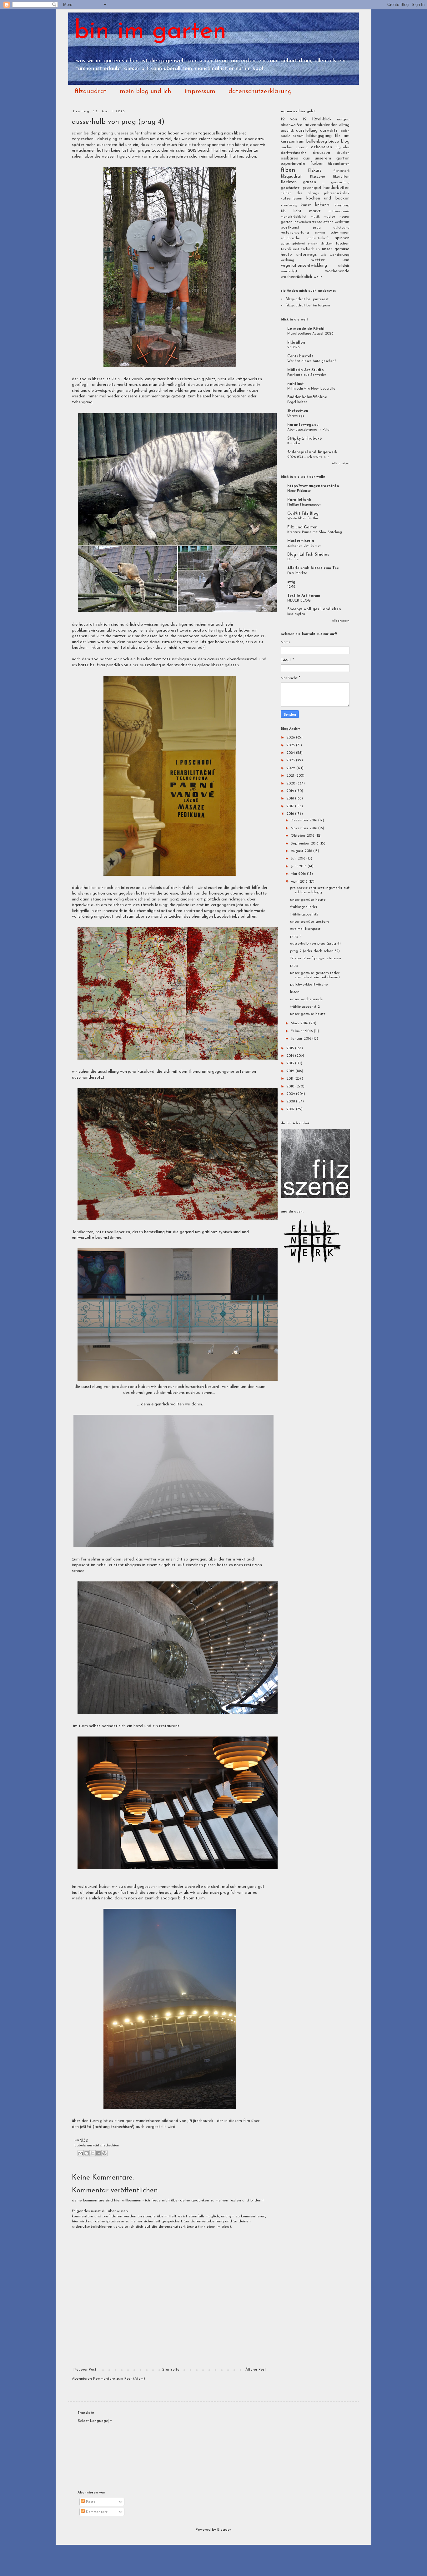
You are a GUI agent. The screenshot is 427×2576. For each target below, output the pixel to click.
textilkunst (290, 249)
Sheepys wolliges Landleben (314, 609)
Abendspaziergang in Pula (308, 430)
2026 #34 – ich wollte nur (308, 457)
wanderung (340, 255)
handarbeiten (337, 188)
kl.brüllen (296, 343)
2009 (291, 1094)
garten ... (314, 182)
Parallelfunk (299, 500)
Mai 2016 (299, 874)
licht (298, 211)
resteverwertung (295, 233)
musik (315, 217)
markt (315, 211)
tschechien (111, 2146)
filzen (288, 170)
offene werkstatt (336, 222)
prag (317, 228)
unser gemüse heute (308, 900)
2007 (291, 1109)
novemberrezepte (308, 222)
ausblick (287, 131)
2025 (291, 745)
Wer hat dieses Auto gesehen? (312, 361)
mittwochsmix (339, 212)
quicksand (341, 228)
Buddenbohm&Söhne (307, 397)
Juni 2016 (299, 866)
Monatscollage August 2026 (310, 334)
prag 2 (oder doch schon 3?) (315, 951)
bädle (285, 136)
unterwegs (306, 255)
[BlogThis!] (87, 2153)
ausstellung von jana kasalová (126, 1072)
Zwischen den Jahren (304, 546)
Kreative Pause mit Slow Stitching (315, 532)
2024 (291, 753)
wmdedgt (289, 271)
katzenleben (291, 199)
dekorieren (322, 147)
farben (317, 164)
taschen (343, 244)
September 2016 (305, 844)
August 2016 (302, 851)
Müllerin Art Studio (306, 370)
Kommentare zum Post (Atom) (119, 2379)
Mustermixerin (301, 541)
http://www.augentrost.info (313, 486)
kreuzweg (289, 205)
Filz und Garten (302, 527)
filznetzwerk (342, 171)
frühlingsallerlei (304, 907)
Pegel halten (297, 402)
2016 (291, 814)
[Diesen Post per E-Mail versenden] (81, 2153)
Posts (90, 2502)
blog (345, 141)
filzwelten (341, 177)
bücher (287, 147)
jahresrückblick (337, 193)
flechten (289, 182)
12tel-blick (322, 119)
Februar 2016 (302, 1031)
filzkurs (315, 171)
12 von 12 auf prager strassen (316, 958)
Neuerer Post (85, 2370)
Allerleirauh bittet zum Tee (313, 568)
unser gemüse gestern (309, 922)
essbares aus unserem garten (315, 158)
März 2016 (300, 1023)
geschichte (290, 188)
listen (295, 992)
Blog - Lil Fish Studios (308, 555)
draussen (322, 153)
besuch (298, 136)
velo (323, 255)
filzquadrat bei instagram (308, 305)
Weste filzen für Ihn (303, 518)
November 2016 (304, 828)
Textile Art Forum (304, 596)
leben (322, 205)
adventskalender (321, 125)
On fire (293, 559)
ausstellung (150, 665)
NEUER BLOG (299, 601)
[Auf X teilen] (93, 2153)
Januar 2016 (301, 1039)
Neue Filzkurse (299, 491)
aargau (343, 119)
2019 (291, 791)
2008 (291, 1101)
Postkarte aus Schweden (307, 375)
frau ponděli (108, 665)
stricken (327, 244)
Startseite (171, 2370)
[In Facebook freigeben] (98, 2153)
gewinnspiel (312, 188)
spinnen (342, 238)
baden (345, 131)
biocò (334, 141)
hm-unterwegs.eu (303, 425)
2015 (291, 1048)
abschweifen (291, 125)
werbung (287, 260)
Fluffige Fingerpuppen (304, 505)
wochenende (337, 271)
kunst (306, 205)
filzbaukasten (339, 164)
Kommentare (96, 2512)
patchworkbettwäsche (309, 985)
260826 (293, 347)
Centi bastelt (300, 356)
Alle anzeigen (341, 464)
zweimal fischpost (305, 929)
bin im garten (151, 32)
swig (291, 582)
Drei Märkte (297, 573)
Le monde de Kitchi (306, 329)
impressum (200, 92)
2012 (291, 1071)
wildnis (344, 266)
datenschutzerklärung (260, 92)
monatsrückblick (294, 217)
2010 (291, 1086)
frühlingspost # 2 (305, 1007)
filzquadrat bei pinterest (307, 299)
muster (329, 217)
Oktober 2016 (303, 836)
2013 (291, 1063)
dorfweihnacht (293, 153)
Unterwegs (296, 416)
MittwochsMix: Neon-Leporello (311, 389)
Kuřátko (294, 443)
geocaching (340, 182)
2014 (291, 1056)
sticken (313, 244)
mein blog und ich (146, 92)
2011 (290, 1079)
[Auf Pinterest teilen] (104, 2153)
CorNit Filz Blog (303, 514)
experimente (293, 164)
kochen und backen (328, 198)
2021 (291, 776)
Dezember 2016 (304, 820)
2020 (291, 784)
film (247, 2121)
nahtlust (296, 384)
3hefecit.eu (298, 411)
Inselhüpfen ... (298, 614)
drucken (343, 153)
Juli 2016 (299, 859)
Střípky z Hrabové (304, 439)
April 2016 (300, 882)
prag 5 (296, 936)
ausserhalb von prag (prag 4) (315, 944)
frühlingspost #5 (304, 915)
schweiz (320, 233)
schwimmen (340, 233)
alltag (344, 125)
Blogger (224, 2530)
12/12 (291, 587)
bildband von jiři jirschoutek (188, 2121)
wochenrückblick (296, 277)
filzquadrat (91, 92)
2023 (291, 760)
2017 (291, 806)
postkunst (290, 227)
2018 (291, 799)
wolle (318, 277)
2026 (291, 738)
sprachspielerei (293, 244)
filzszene (317, 177)
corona (302, 147)
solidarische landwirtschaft (305, 238)
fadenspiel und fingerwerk (312, 452)
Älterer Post (256, 2370)
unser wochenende (306, 999)
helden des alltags (300, 193)
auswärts (94, 2146)
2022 (291, 768)
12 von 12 (294, 119)
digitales (342, 147)
